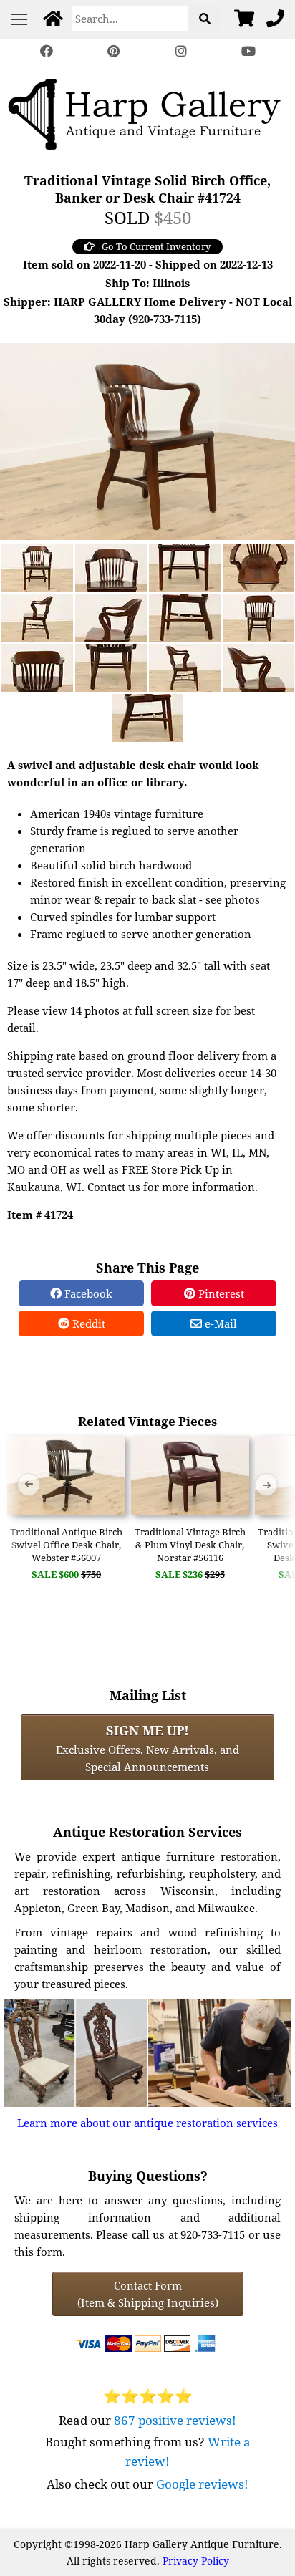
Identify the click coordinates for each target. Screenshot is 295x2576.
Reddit (87, 1323)
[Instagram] (181, 51)
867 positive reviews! (175, 2420)
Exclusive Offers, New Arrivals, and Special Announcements (147, 1747)
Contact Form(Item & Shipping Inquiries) (148, 2294)
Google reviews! (202, 2484)
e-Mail (219, 1323)
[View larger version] (147, 440)
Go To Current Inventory (156, 246)
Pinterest (220, 1293)
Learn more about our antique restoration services (147, 2123)
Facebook (87, 1293)
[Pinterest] (114, 51)
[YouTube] (248, 51)
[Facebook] (47, 51)
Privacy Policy (196, 2561)
